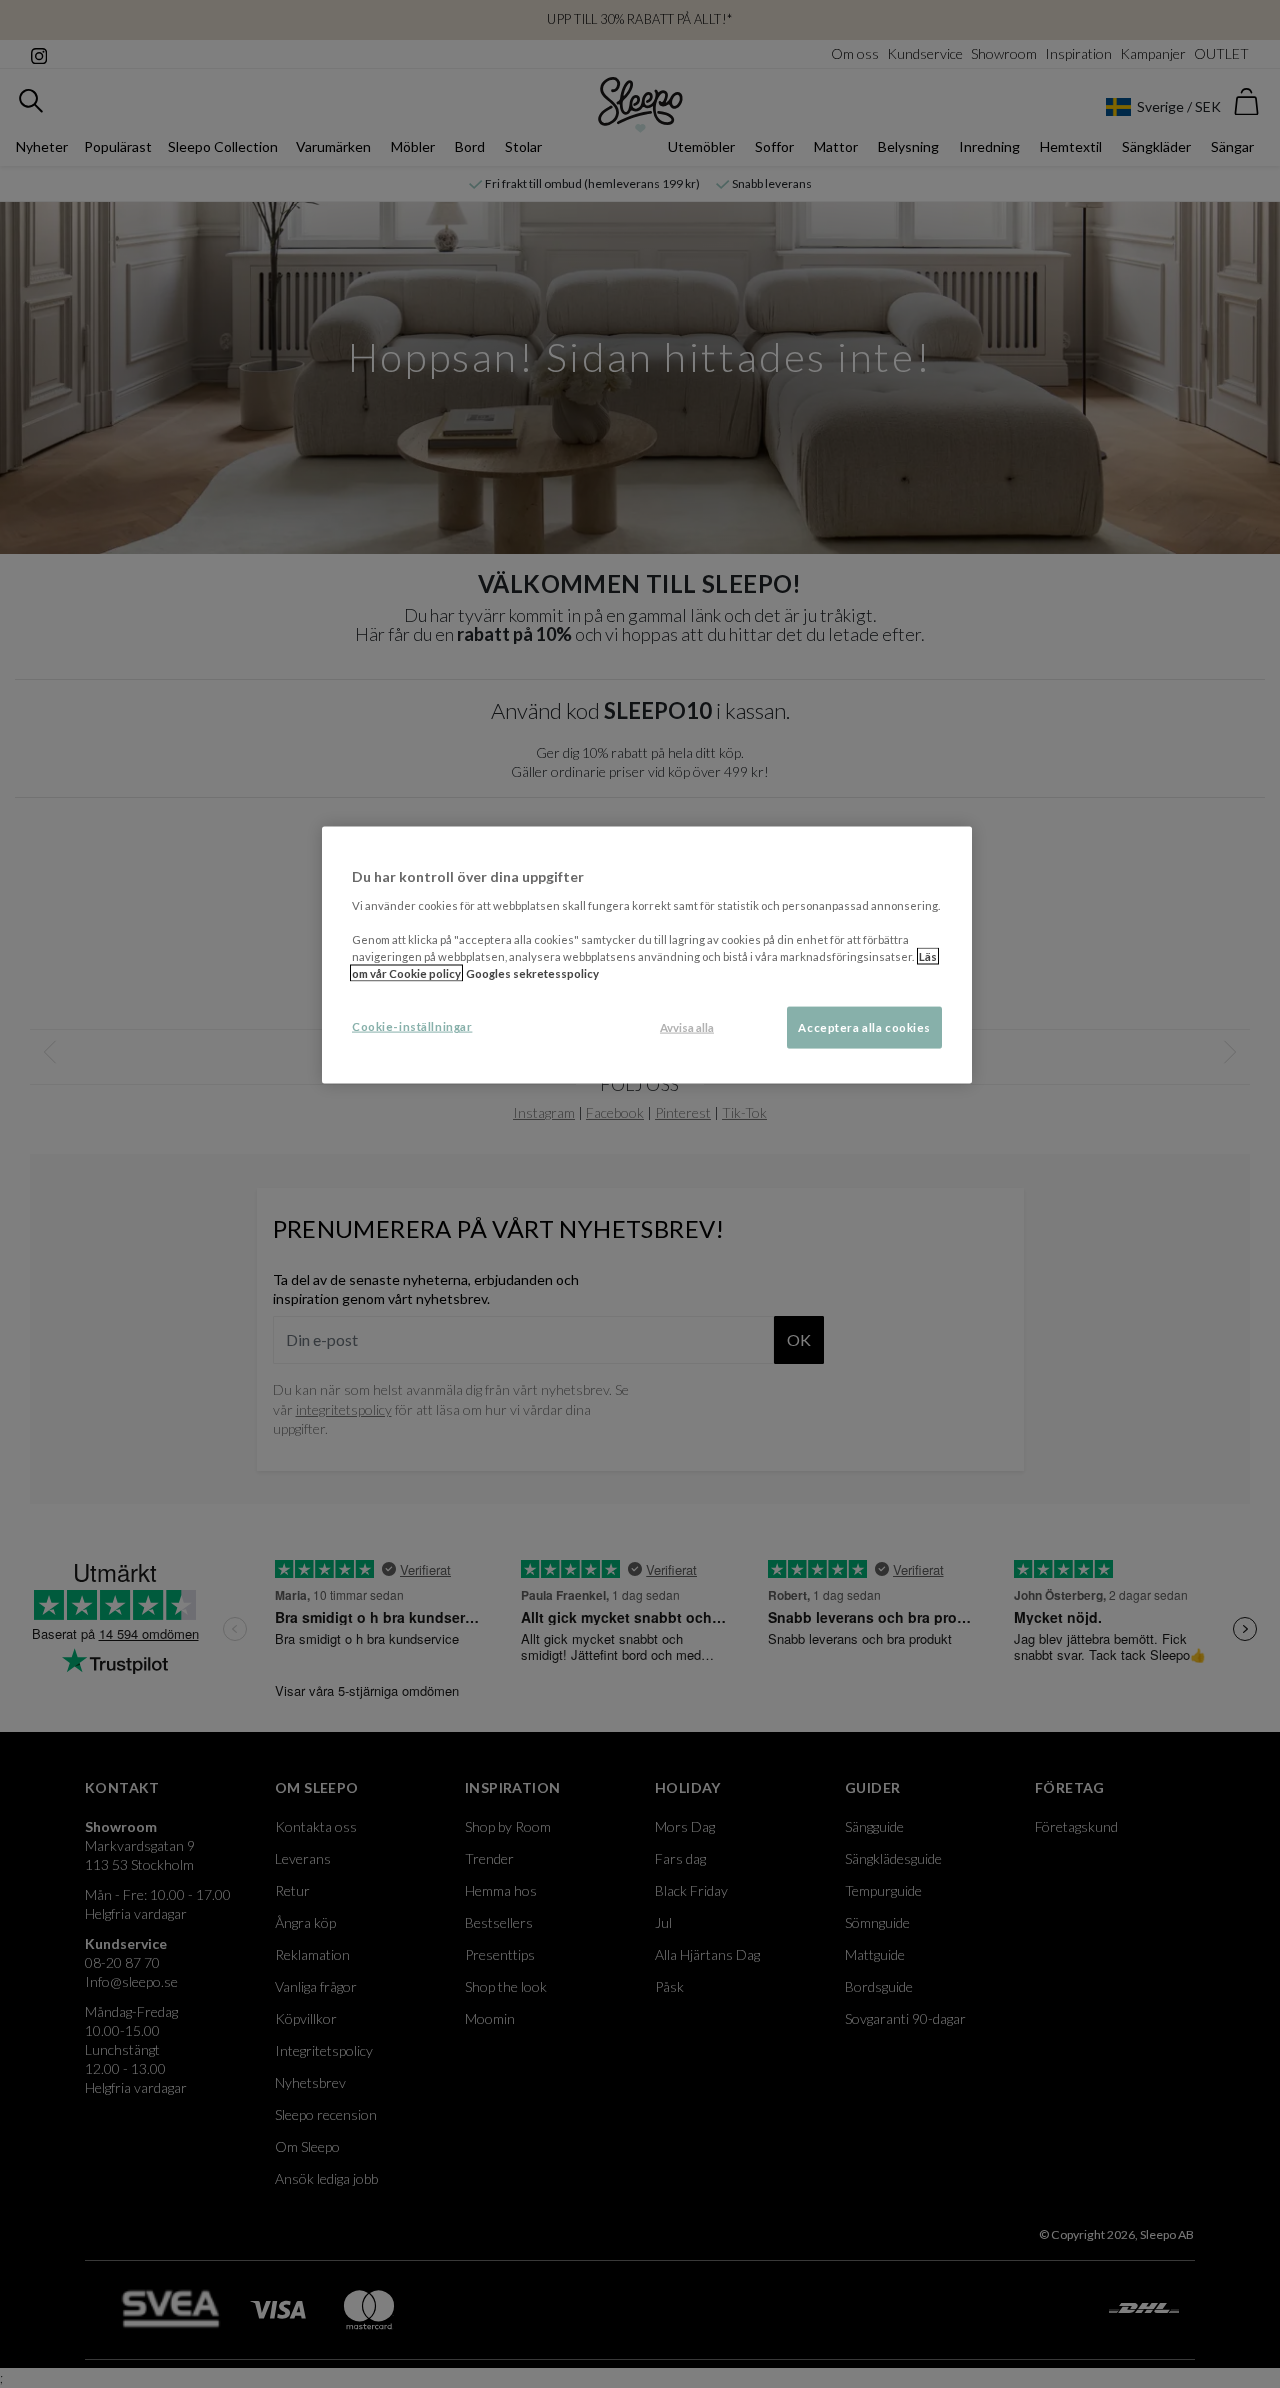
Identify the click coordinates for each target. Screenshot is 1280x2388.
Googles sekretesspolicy (532, 973)
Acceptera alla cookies (864, 1027)
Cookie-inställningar (412, 1026)
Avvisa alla (687, 1027)
